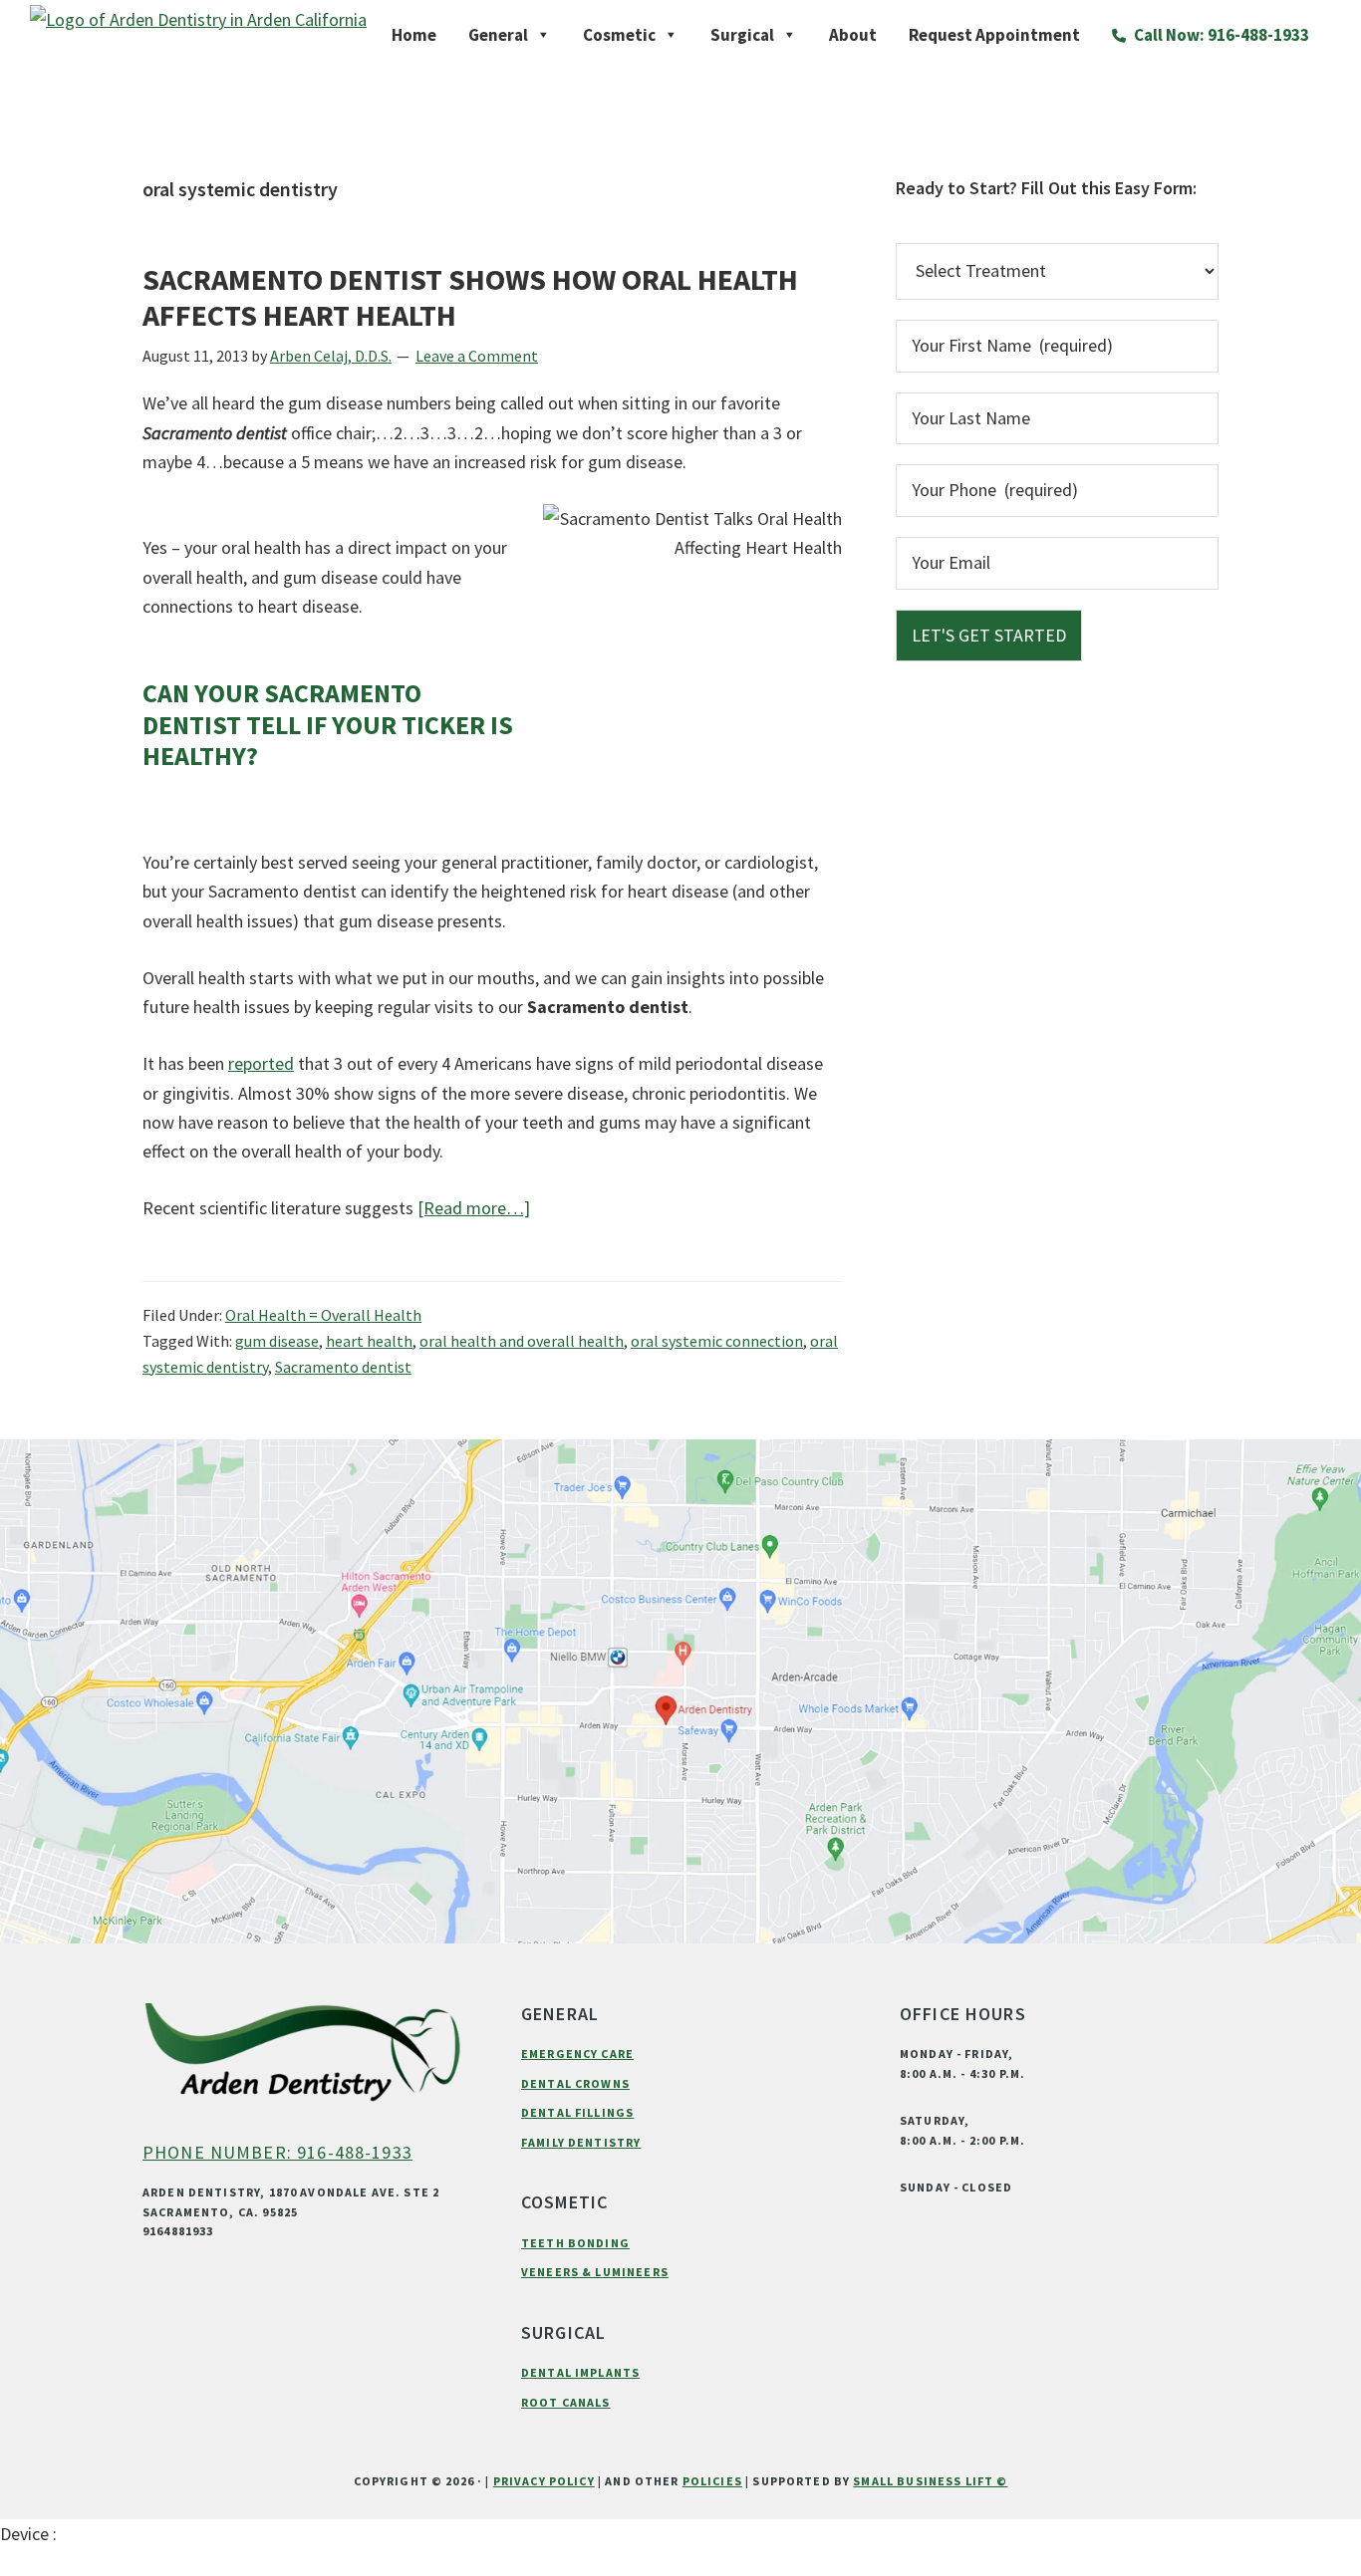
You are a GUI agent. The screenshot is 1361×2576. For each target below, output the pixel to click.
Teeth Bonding (575, 2243)
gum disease (277, 1341)
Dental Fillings (577, 2112)
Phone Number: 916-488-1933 (277, 2152)
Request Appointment (994, 35)
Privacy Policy (544, 2481)
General (498, 35)
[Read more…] (474, 1209)
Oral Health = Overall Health (323, 1315)
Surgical (742, 35)
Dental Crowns (575, 2083)
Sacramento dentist (343, 1367)
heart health (369, 1341)
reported (261, 1063)
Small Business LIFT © (930, 2481)
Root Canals (566, 2402)
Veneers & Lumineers (595, 2272)
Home (414, 35)
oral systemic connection (717, 1341)
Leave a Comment (477, 356)
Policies (712, 2481)
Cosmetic (619, 35)
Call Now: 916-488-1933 (1220, 35)
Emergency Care (577, 2054)
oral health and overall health (522, 1341)
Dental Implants (580, 2372)
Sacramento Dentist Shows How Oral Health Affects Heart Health (470, 297)
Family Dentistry (581, 2142)
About (853, 35)
